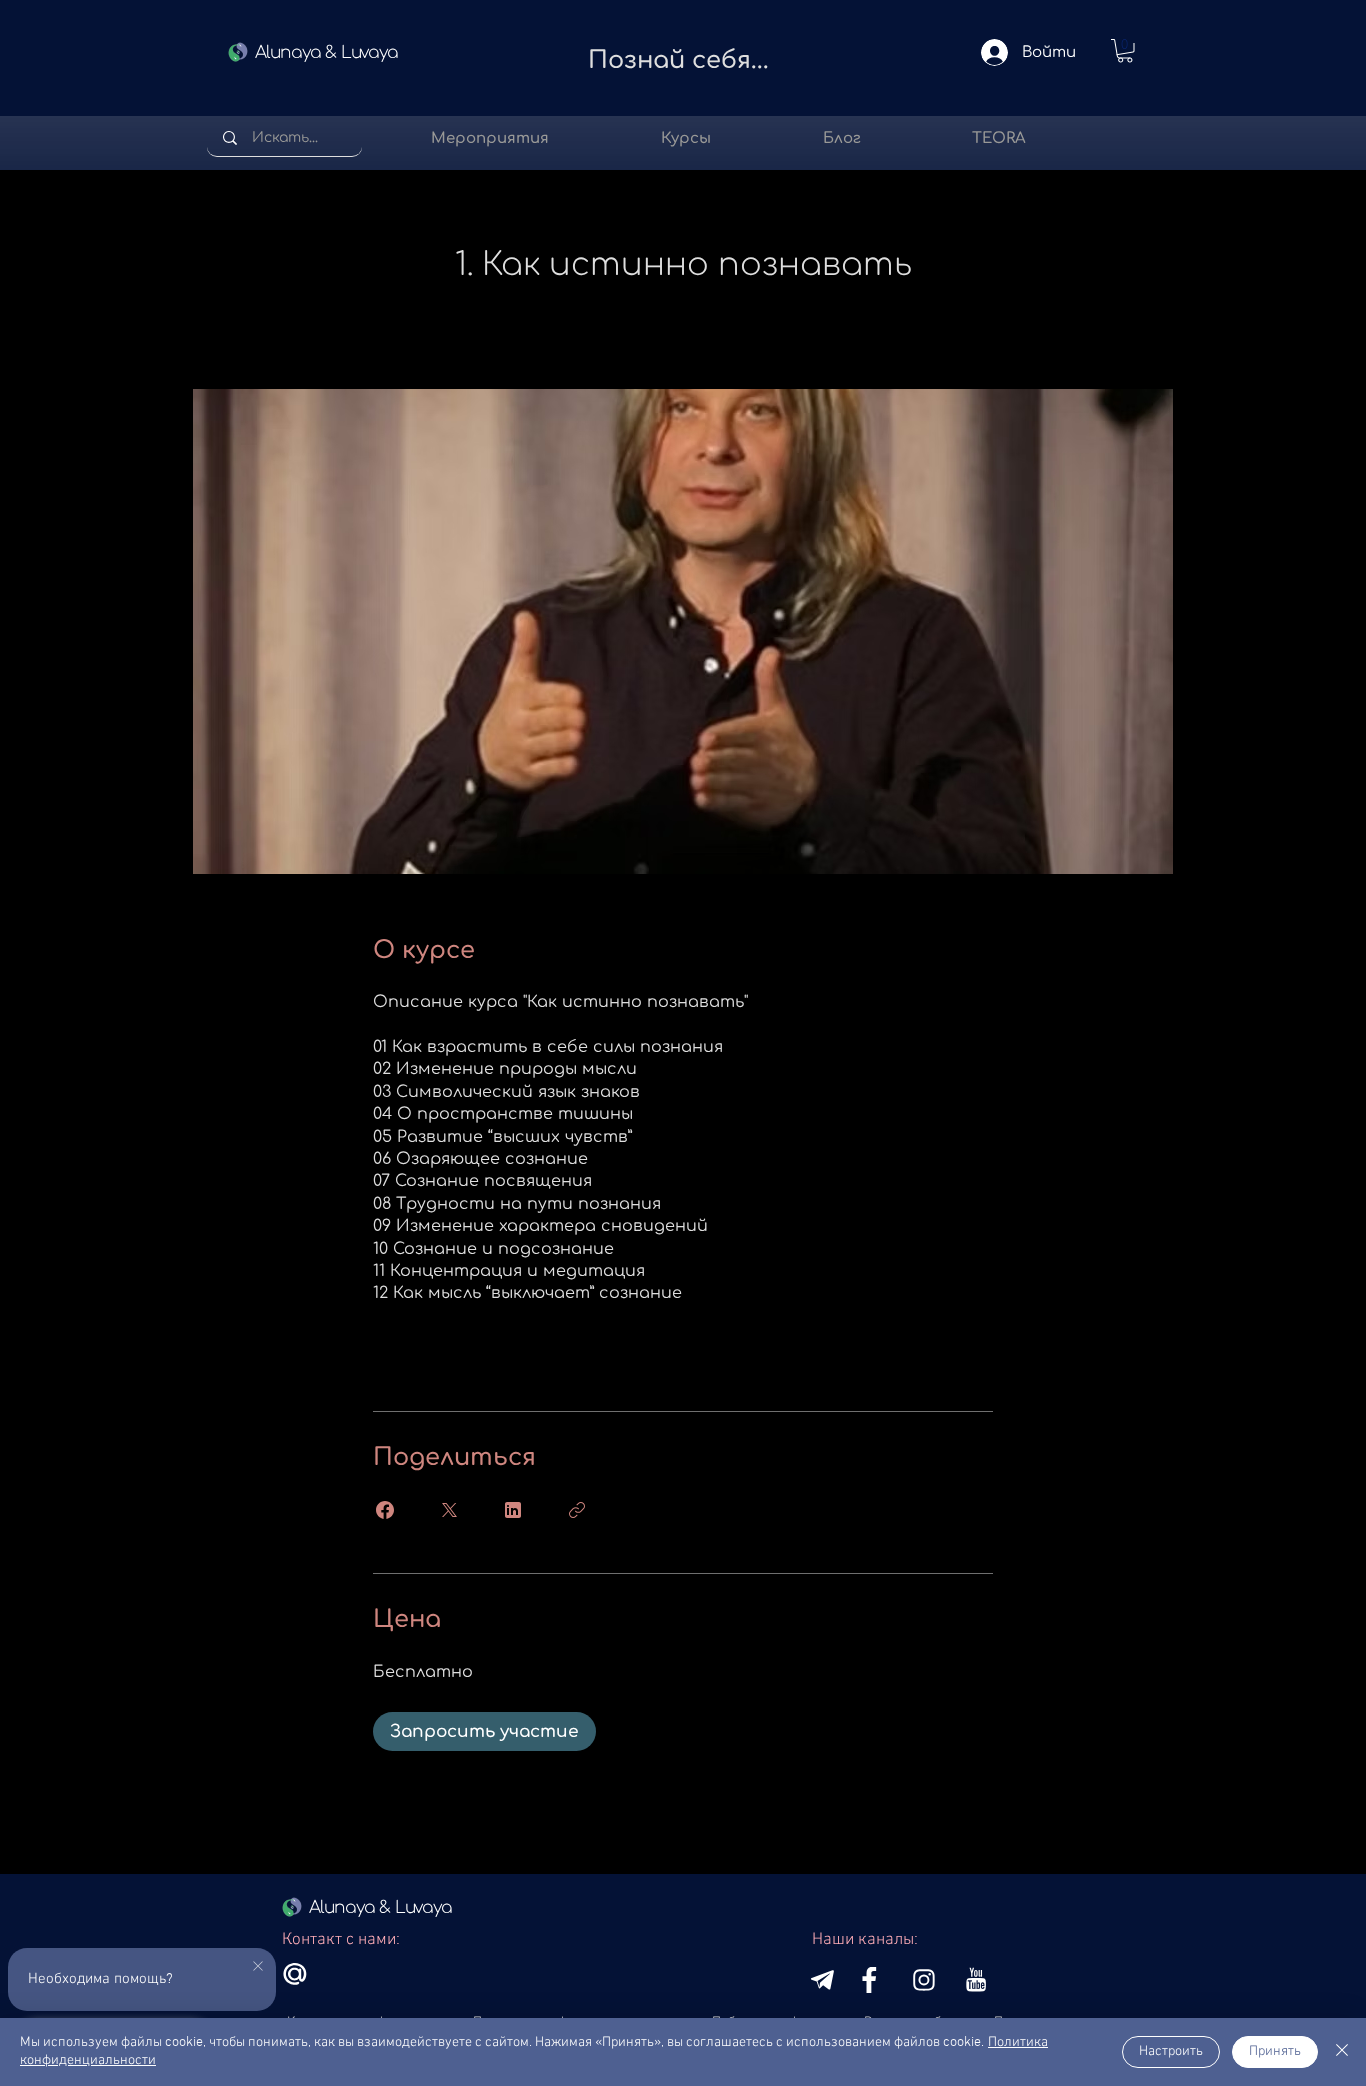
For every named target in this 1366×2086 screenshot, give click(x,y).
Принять (1275, 2051)
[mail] (295, 1974)
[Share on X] (449, 1510)
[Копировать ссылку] (577, 1510)
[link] (1125, 51)
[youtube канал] (823, 1980)
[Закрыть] (1342, 2052)
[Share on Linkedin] (513, 1510)
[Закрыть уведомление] (258, 1967)
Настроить (1171, 2051)
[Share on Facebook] (385, 1510)
